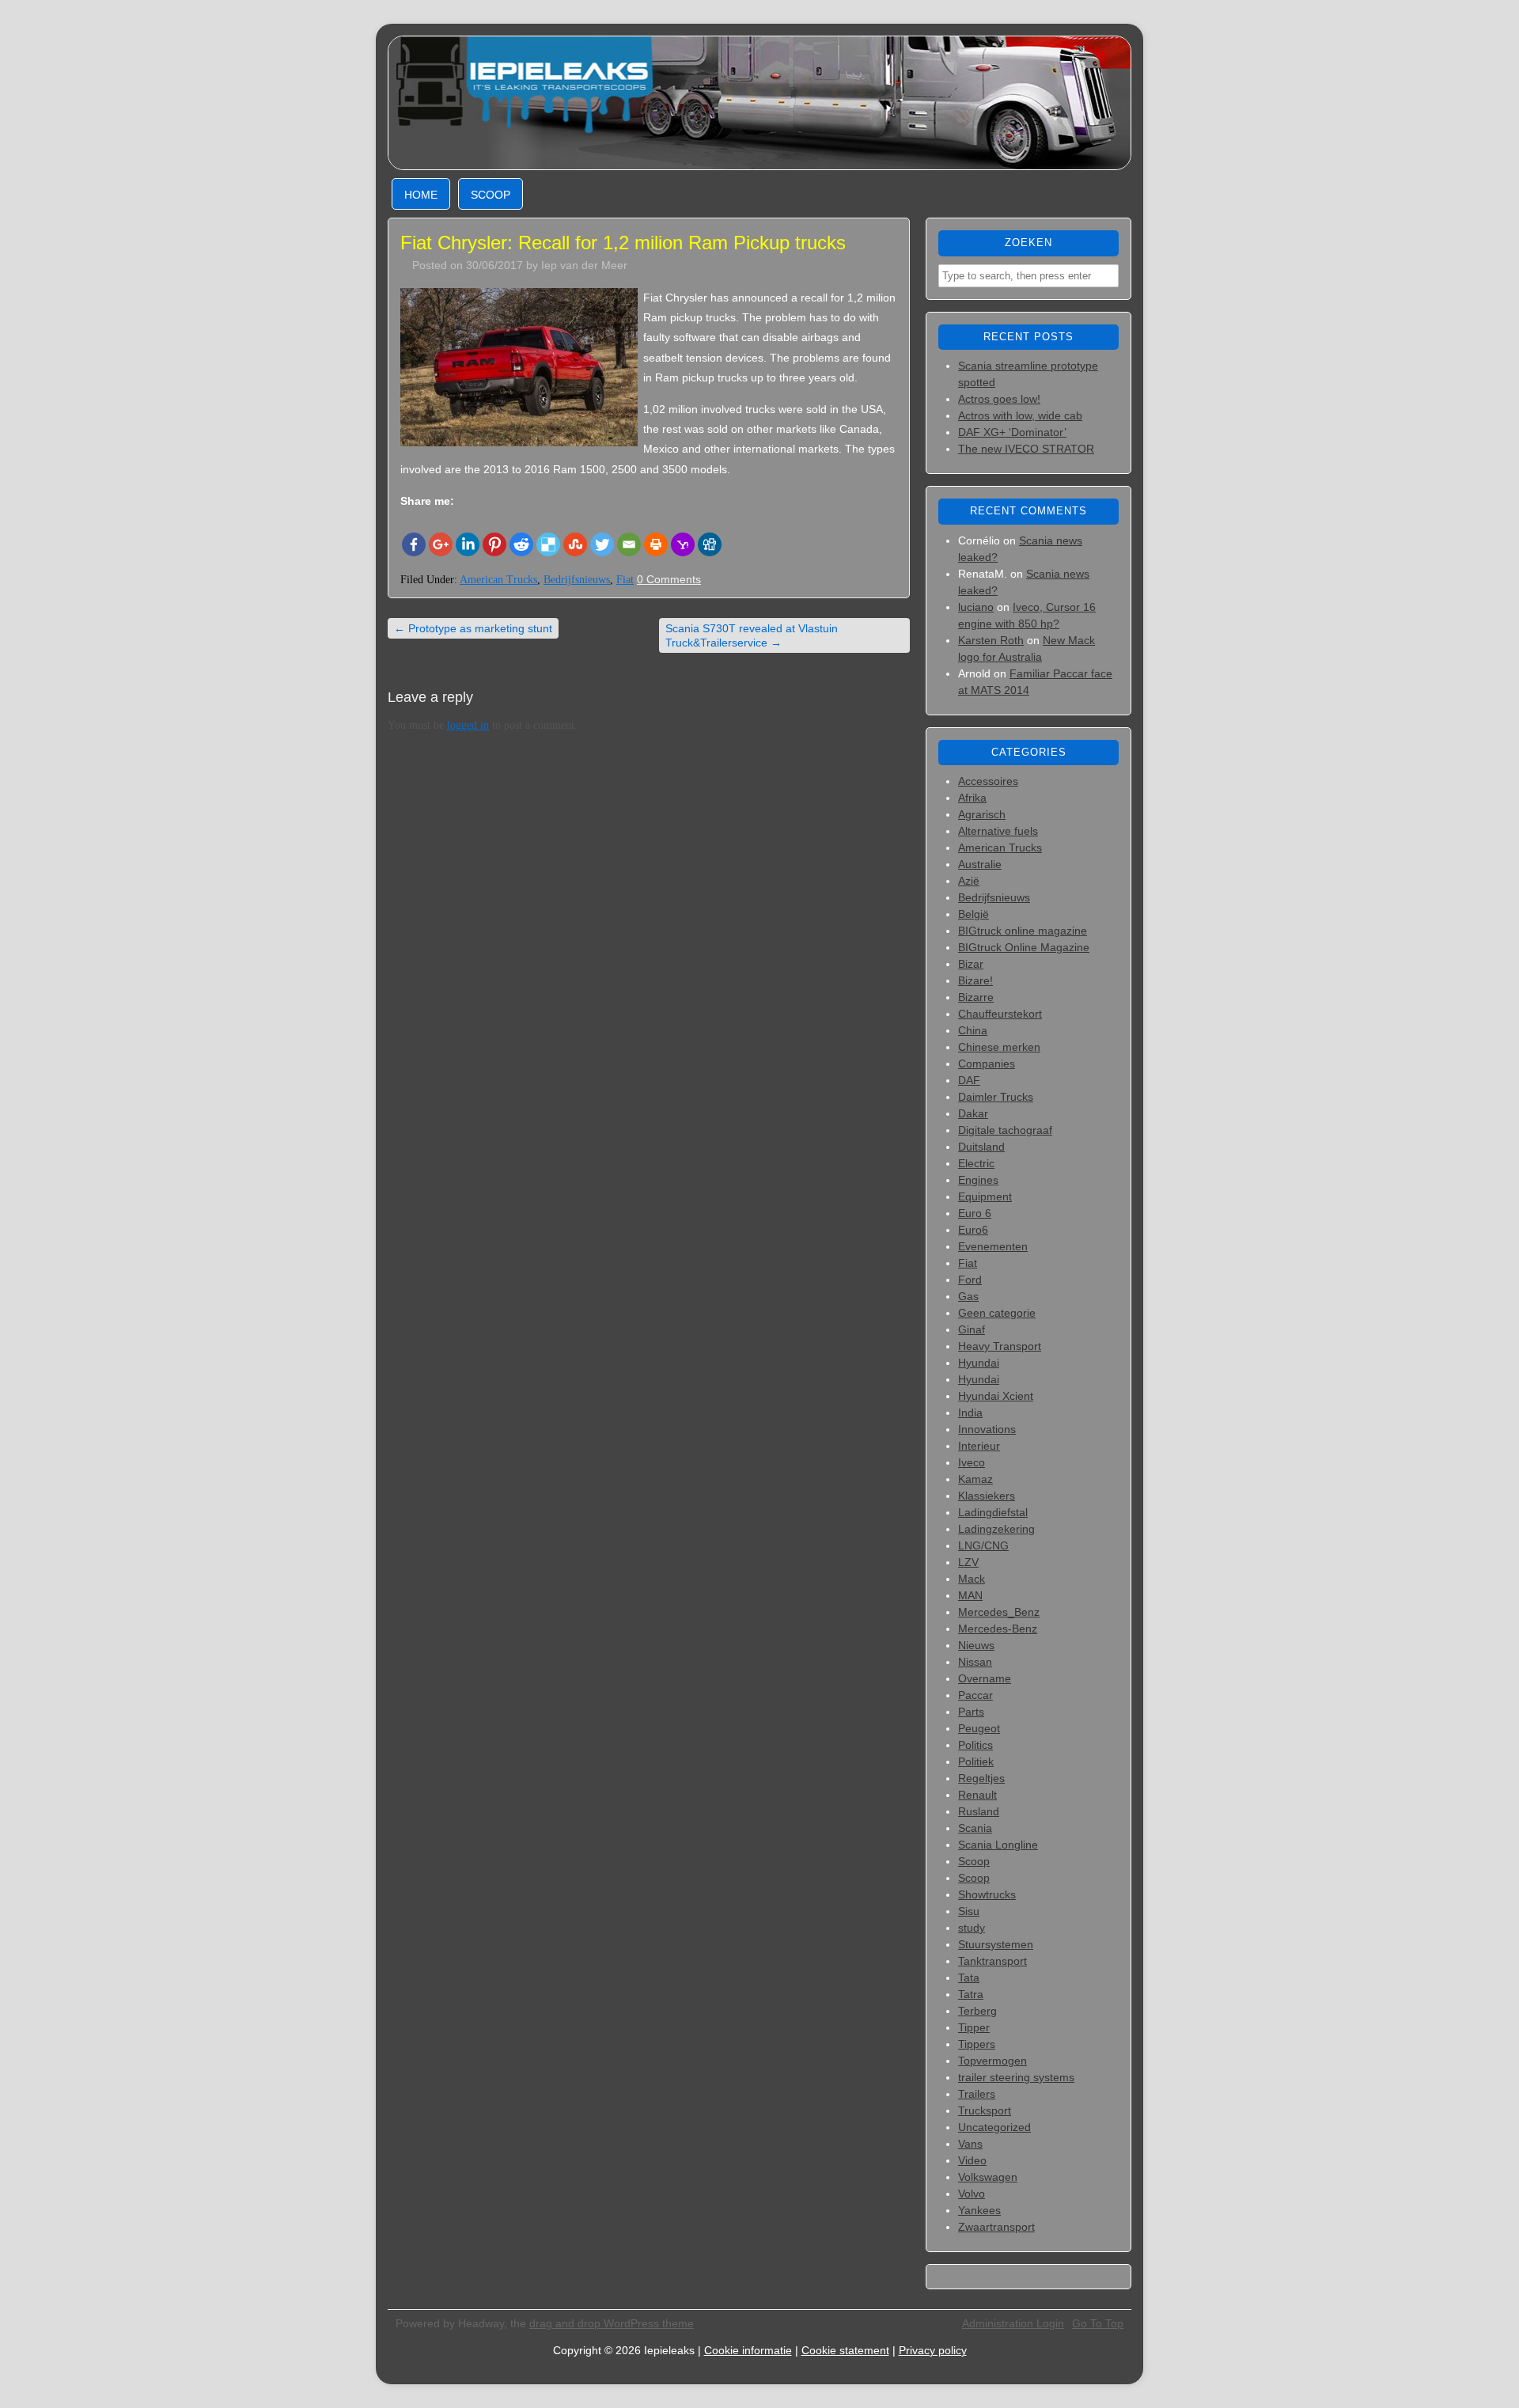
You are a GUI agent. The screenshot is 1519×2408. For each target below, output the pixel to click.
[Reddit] (521, 544)
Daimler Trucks (996, 1097)
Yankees (979, 2210)
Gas (968, 1296)
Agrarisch (982, 814)
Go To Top (1098, 2323)
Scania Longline (998, 1845)
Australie (980, 864)
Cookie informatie (748, 2350)
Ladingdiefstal (993, 1512)
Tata (969, 1978)
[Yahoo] (683, 544)
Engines (978, 1180)
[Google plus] (441, 544)
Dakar (973, 1113)
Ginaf (972, 1329)
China (973, 1030)
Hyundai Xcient (996, 1396)
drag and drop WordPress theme (612, 2323)
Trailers (977, 2094)
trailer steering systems (1016, 2077)
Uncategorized (994, 2127)
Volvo (972, 2194)
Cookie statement (845, 2350)
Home (421, 195)
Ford (970, 1280)
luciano (976, 607)
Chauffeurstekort (1000, 1014)
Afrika (972, 798)
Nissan (975, 1662)
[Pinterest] (494, 544)
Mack (972, 1579)
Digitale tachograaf (1005, 1130)
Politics (975, 1745)
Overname (985, 1678)
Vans (970, 2144)
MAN (970, 1595)
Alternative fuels (998, 831)
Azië (969, 881)
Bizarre (976, 997)
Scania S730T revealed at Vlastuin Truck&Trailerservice (752, 635)
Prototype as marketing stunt (473, 628)
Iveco (972, 1462)
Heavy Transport (1000, 1346)
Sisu (969, 1911)
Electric (976, 1163)
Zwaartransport (996, 2227)
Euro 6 (975, 1213)
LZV (968, 1562)
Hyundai (979, 1363)
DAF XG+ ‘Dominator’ (1012, 432)
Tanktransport (992, 1961)
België (974, 914)
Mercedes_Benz (999, 1612)
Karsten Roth (991, 640)
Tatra (971, 1994)
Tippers (977, 2044)
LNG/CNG (983, 1545)
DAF (969, 1080)
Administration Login (1013, 2323)
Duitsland (981, 1147)
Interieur (979, 1446)
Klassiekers (987, 1496)
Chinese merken (999, 1047)
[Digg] (710, 544)
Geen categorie (997, 1313)
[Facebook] (414, 544)
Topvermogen (992, 2061)
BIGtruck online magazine (1023, 931)
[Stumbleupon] (575, 544)
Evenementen (993, 1246)
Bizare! (975, 980)
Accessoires (988, 781)
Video (972, 2160)
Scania (975, 1828)
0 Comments (669, 579)
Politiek (976, 1761)
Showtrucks (987, 1894)
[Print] (656, 544)
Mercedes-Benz (998, 1629)
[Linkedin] (468, 544)
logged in (468, 725)
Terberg (977, 2011)
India (970, 1413)
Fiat (625, 580)
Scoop (491, 195)
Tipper (974, 2027)
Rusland (979, 1811)
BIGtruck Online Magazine (1024, 947)
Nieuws (976, 1645)
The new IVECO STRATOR (1026, 449)
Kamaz (975, 1479)
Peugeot (979, 1728)
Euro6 (973, 1230)
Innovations (987, 1429)
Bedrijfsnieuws (577, 580)
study (972, 1928)
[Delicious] (548, 544)
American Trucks (498, 580)
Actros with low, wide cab (1020, 415)
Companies (987, 1064)
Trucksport (985, 2110)
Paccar (975, 1695)
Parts (971, 1712)
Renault (977, 1795)
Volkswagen (988, 2177)
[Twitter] (602, 544)
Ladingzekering (996, 1529)
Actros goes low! (999, 399)
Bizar (971, 964)
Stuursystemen (996, 1944)
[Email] (629, 544)
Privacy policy (933, 2350)
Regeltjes (981, 1778)
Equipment (985, 1196)
